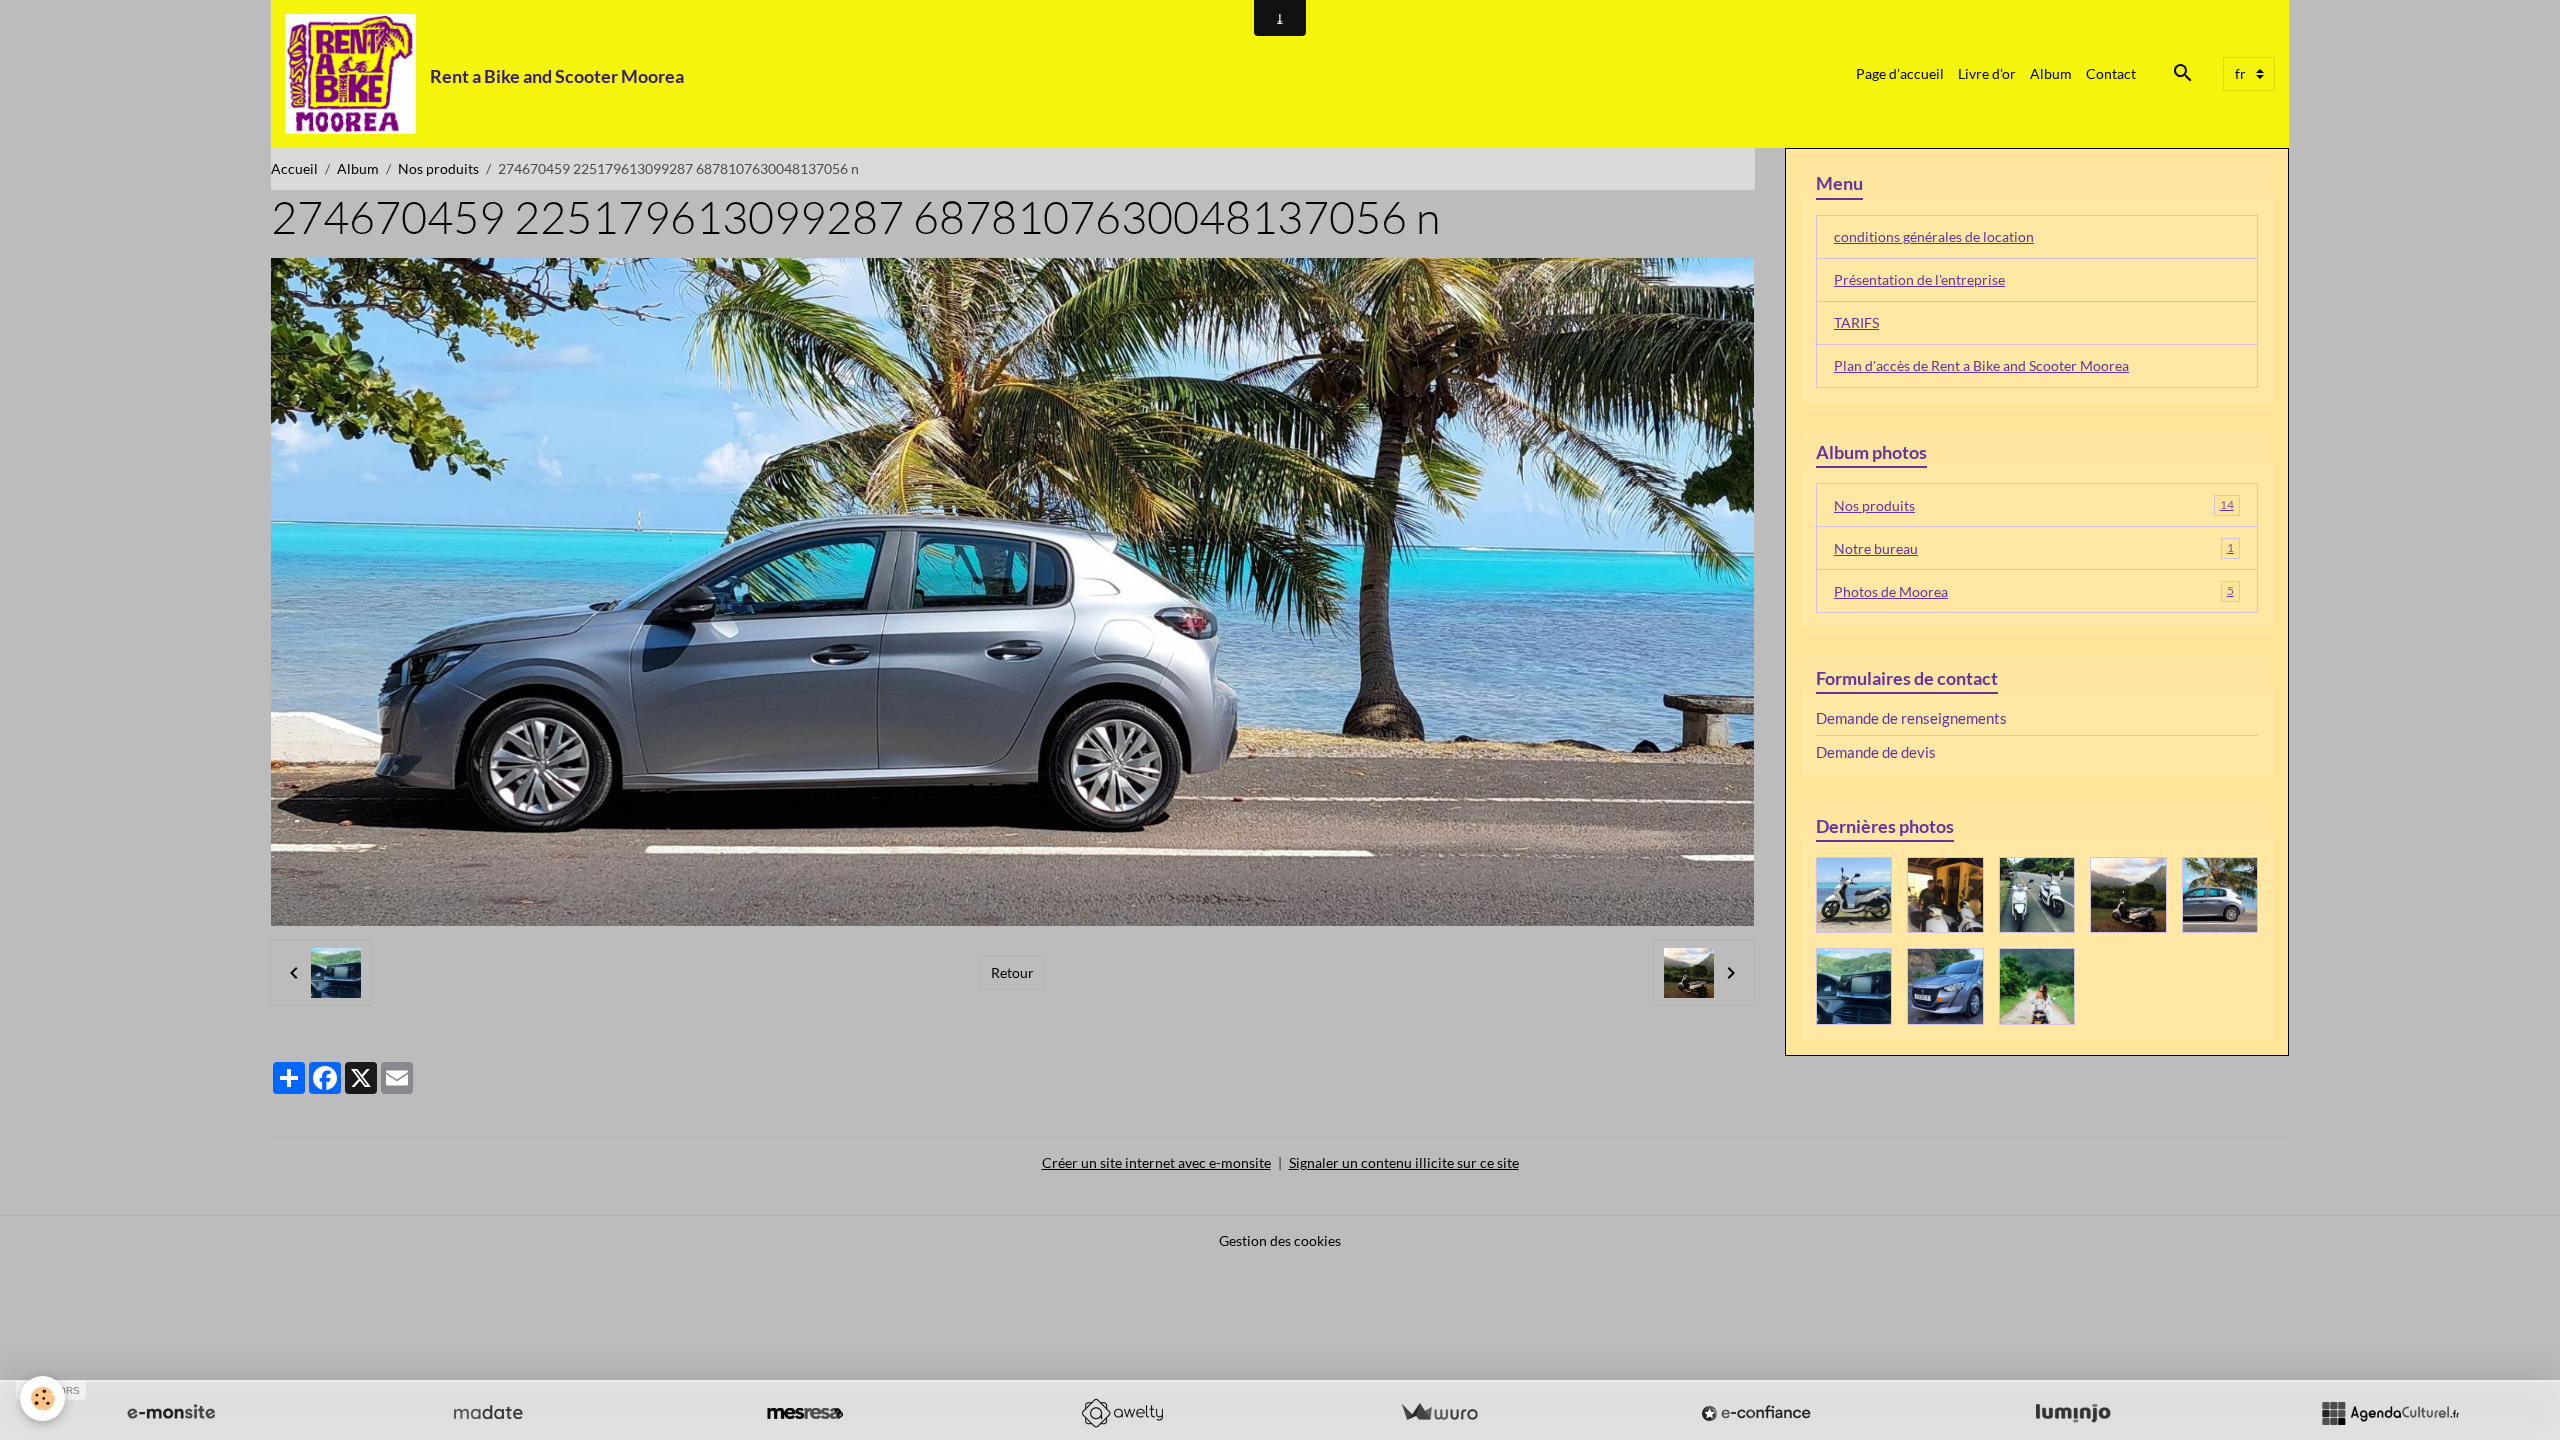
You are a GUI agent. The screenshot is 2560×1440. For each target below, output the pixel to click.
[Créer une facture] (1439, 1413)
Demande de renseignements (1911, 718)
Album (2051, 73)
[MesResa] (805, 1413)
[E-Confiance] (1756, 1413)
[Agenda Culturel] (2390, 1413)
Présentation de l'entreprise (1919, 279)
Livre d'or (1987, 73)
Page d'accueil (1900, 73)
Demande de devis (1876, 752)
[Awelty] (1122, 1413)
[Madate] (488, 1413)
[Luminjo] (2073, 1413)
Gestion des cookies (1280, 1240)
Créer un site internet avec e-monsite (1156, 1162)
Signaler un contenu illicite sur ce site (1404, 1162)
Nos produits (438, 168)
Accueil (294, 168)
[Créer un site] (171, 1413)
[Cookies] (42, 1398)
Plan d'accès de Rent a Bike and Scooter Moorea (1981, 365)
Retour (1012, 972)
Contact (2111, 73)
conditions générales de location (1934, 236)
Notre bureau (2034, 548)
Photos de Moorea (2034, 591)
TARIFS (1856, 322)
